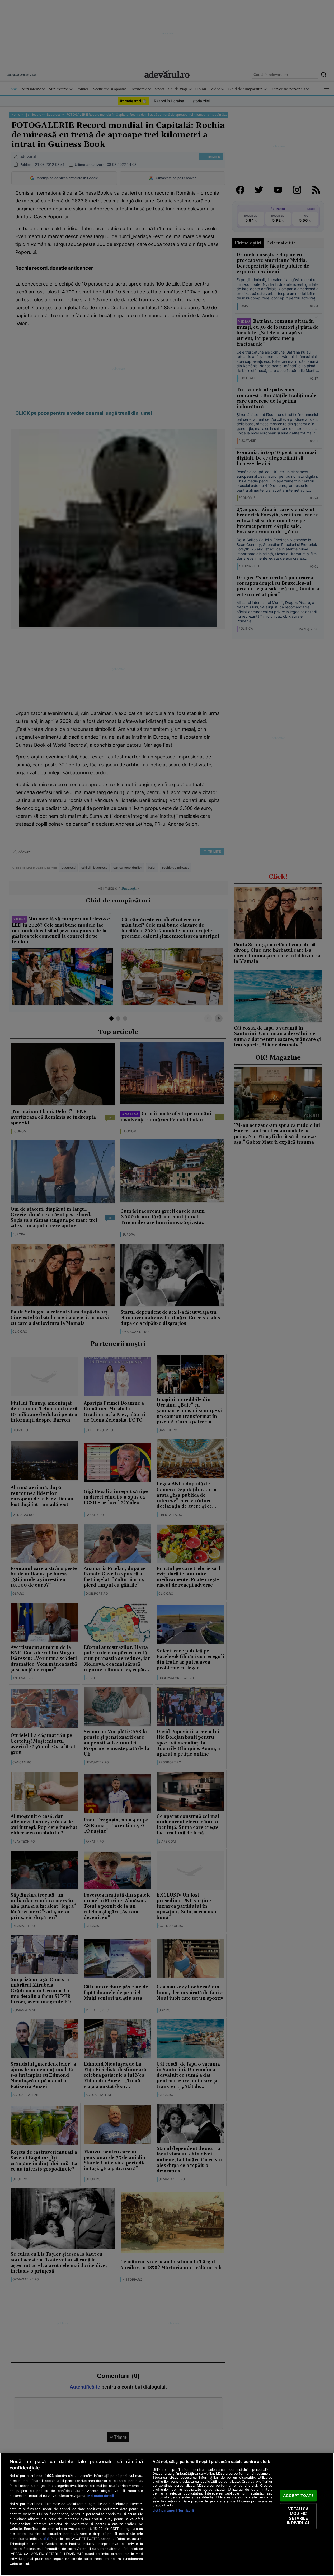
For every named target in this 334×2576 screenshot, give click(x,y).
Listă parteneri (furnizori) (173, 2510)
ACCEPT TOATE (298, 2496)
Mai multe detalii (101, 2496)
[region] (167, 2514)
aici (46, 2539)
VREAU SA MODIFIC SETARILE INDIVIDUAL (298, 2516)
